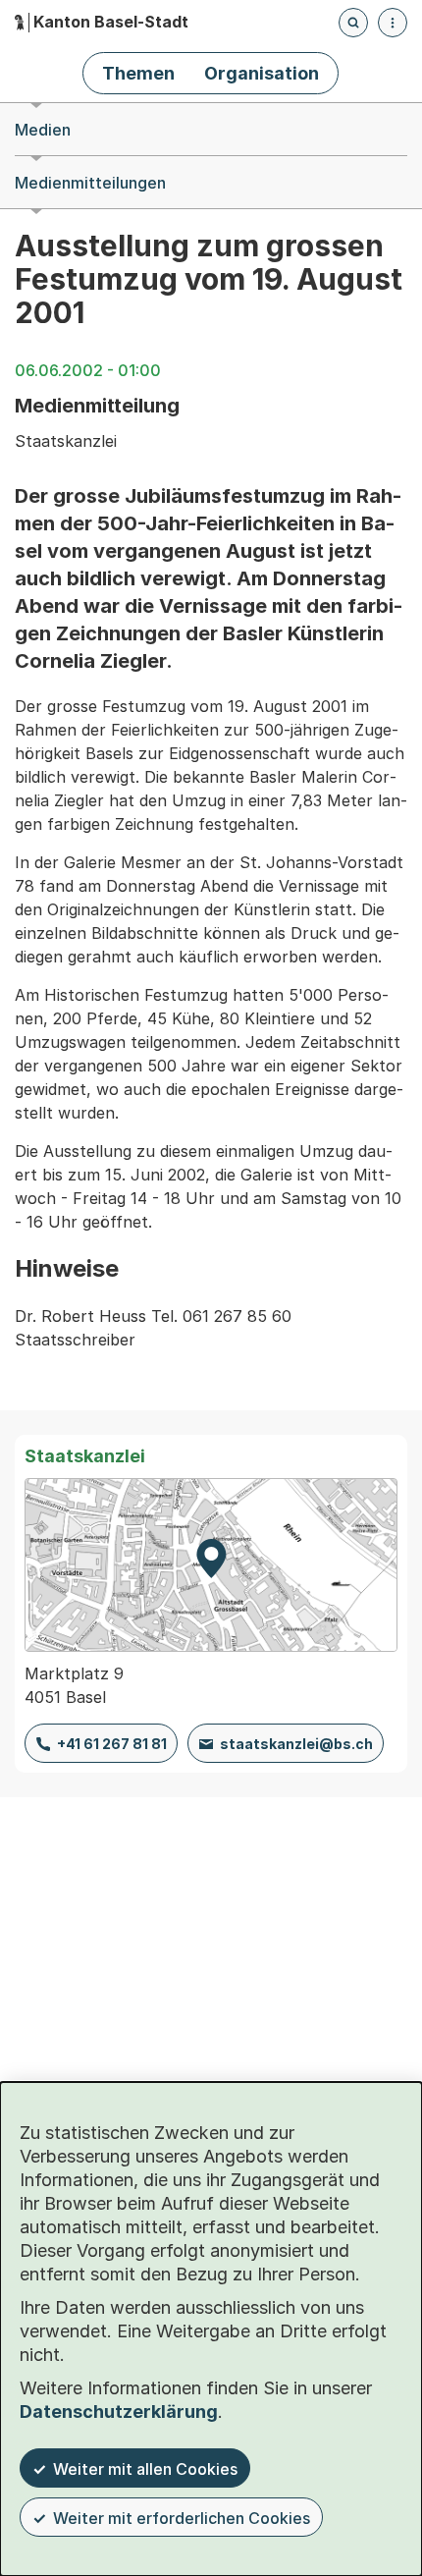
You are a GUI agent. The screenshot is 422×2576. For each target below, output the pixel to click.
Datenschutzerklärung (119, 2412)
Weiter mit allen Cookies (145, 2469)
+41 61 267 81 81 (112, 1744)
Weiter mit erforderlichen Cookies (182, 2518)
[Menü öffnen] (393, 23)
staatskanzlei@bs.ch (296, 1744)
